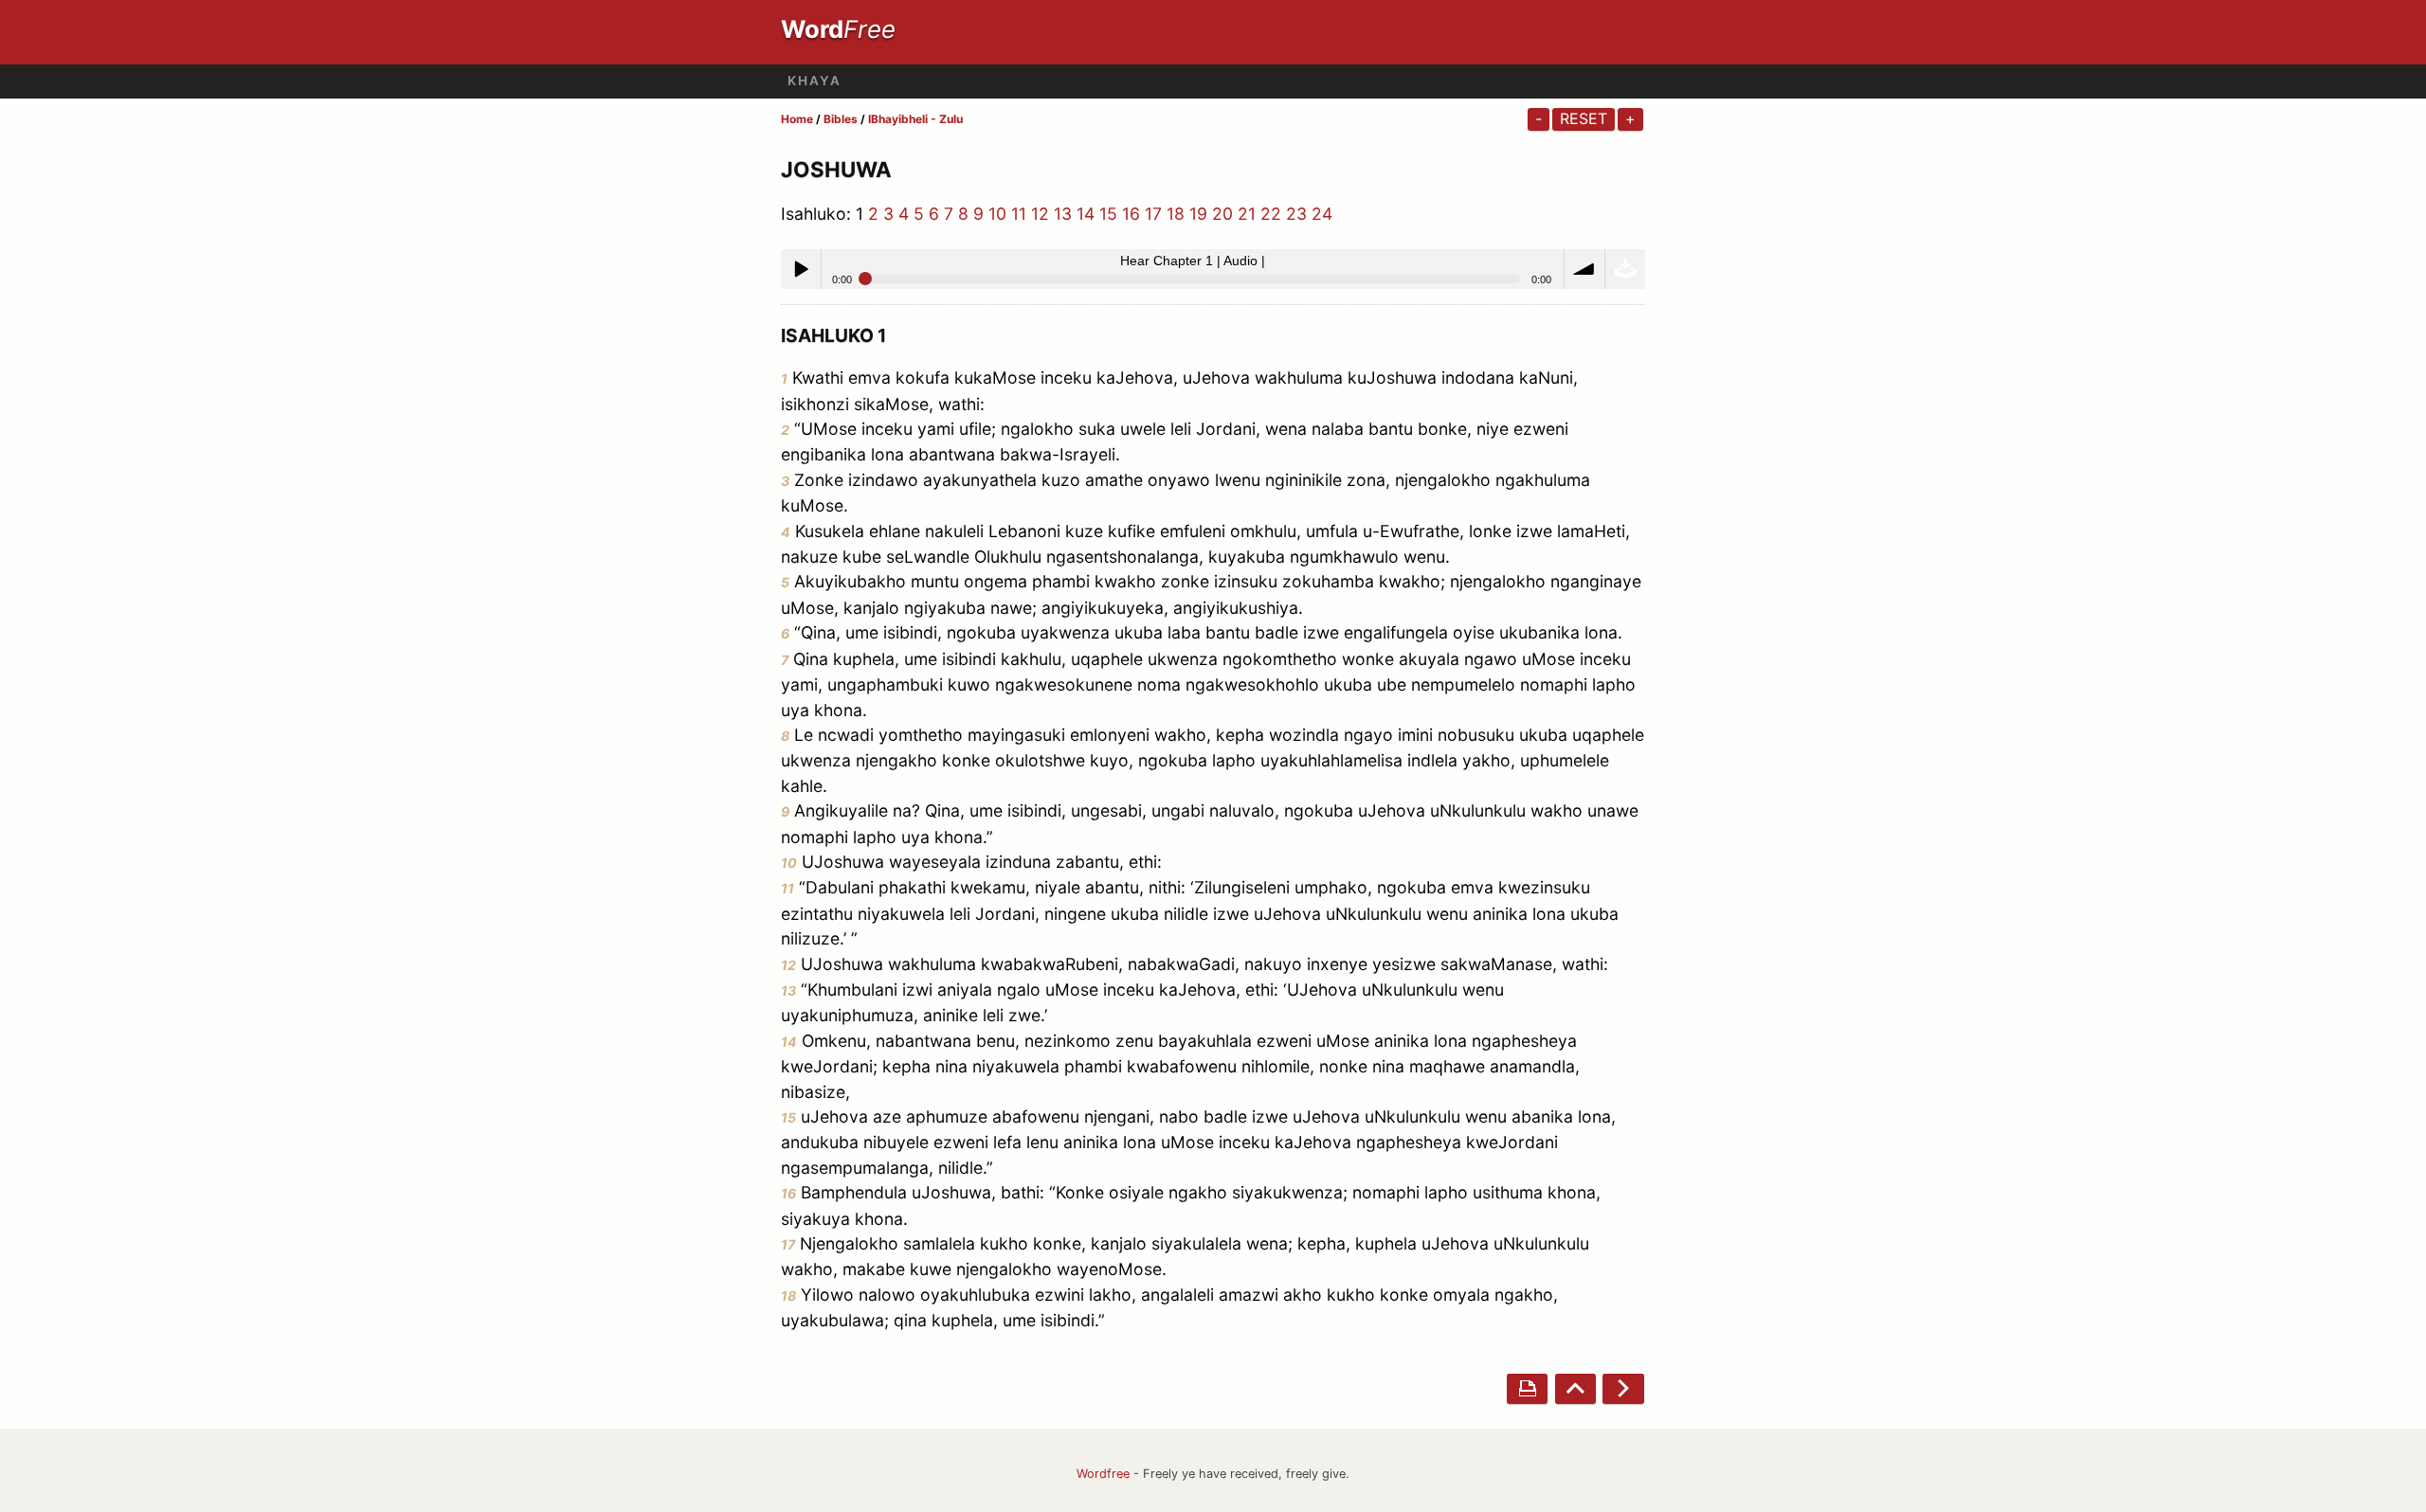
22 (1271, 214)
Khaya (815, 81)
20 (1222, 214)
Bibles (841, 119)
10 (997, 214)
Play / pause (801, 269)
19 (1198, 214)
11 (1019, 214)
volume (1584, 269)
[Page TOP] (1575, 1388)
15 (1108, 214)
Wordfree (1103, 1474)
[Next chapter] (1623, 1388)
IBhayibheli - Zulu (915, 119)
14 (1086, 214)
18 (1176, 214)
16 (1131, 214)
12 (1040, 214)
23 (1296, 214)
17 (1153, 214)
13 (1063, 214)
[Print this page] (1527, 1388)
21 (1247, 214)
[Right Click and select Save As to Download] (1625, 269)
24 (1322, 214)
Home (797, 119)
